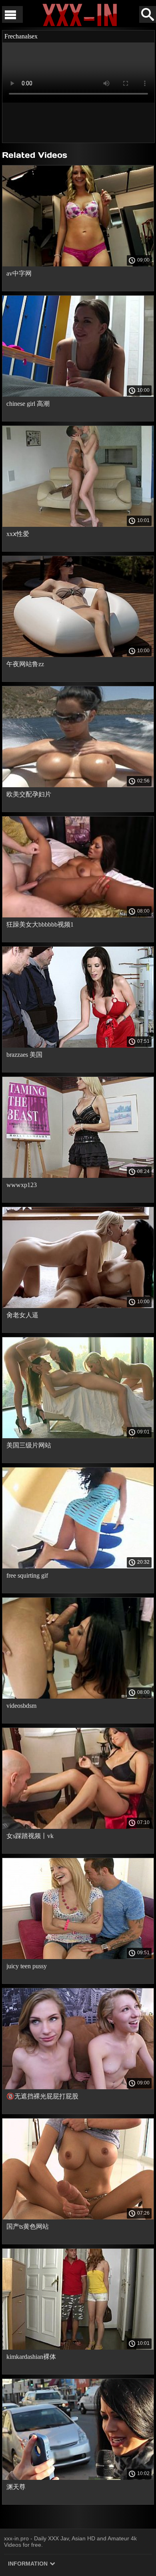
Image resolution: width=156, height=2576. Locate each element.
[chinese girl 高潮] (78, 395)
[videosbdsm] (78, 1697)
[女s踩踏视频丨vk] (78, 1827)
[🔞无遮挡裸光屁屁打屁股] (78, 2087)
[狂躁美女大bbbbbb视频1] (78, 915)
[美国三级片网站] (78, 1436)
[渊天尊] (78, 2478)
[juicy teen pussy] (78, 1957)
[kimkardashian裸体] (78, 2348)
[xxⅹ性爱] (78, 525)
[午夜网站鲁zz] (78, 655)
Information (29, 2564)
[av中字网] (78, 264)
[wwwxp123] (78, 1176)
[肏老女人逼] (78, 1306)
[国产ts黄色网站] (78, 2217)
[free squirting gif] (78, 1566)
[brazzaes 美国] (78, 1046)
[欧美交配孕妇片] (78, 785)
